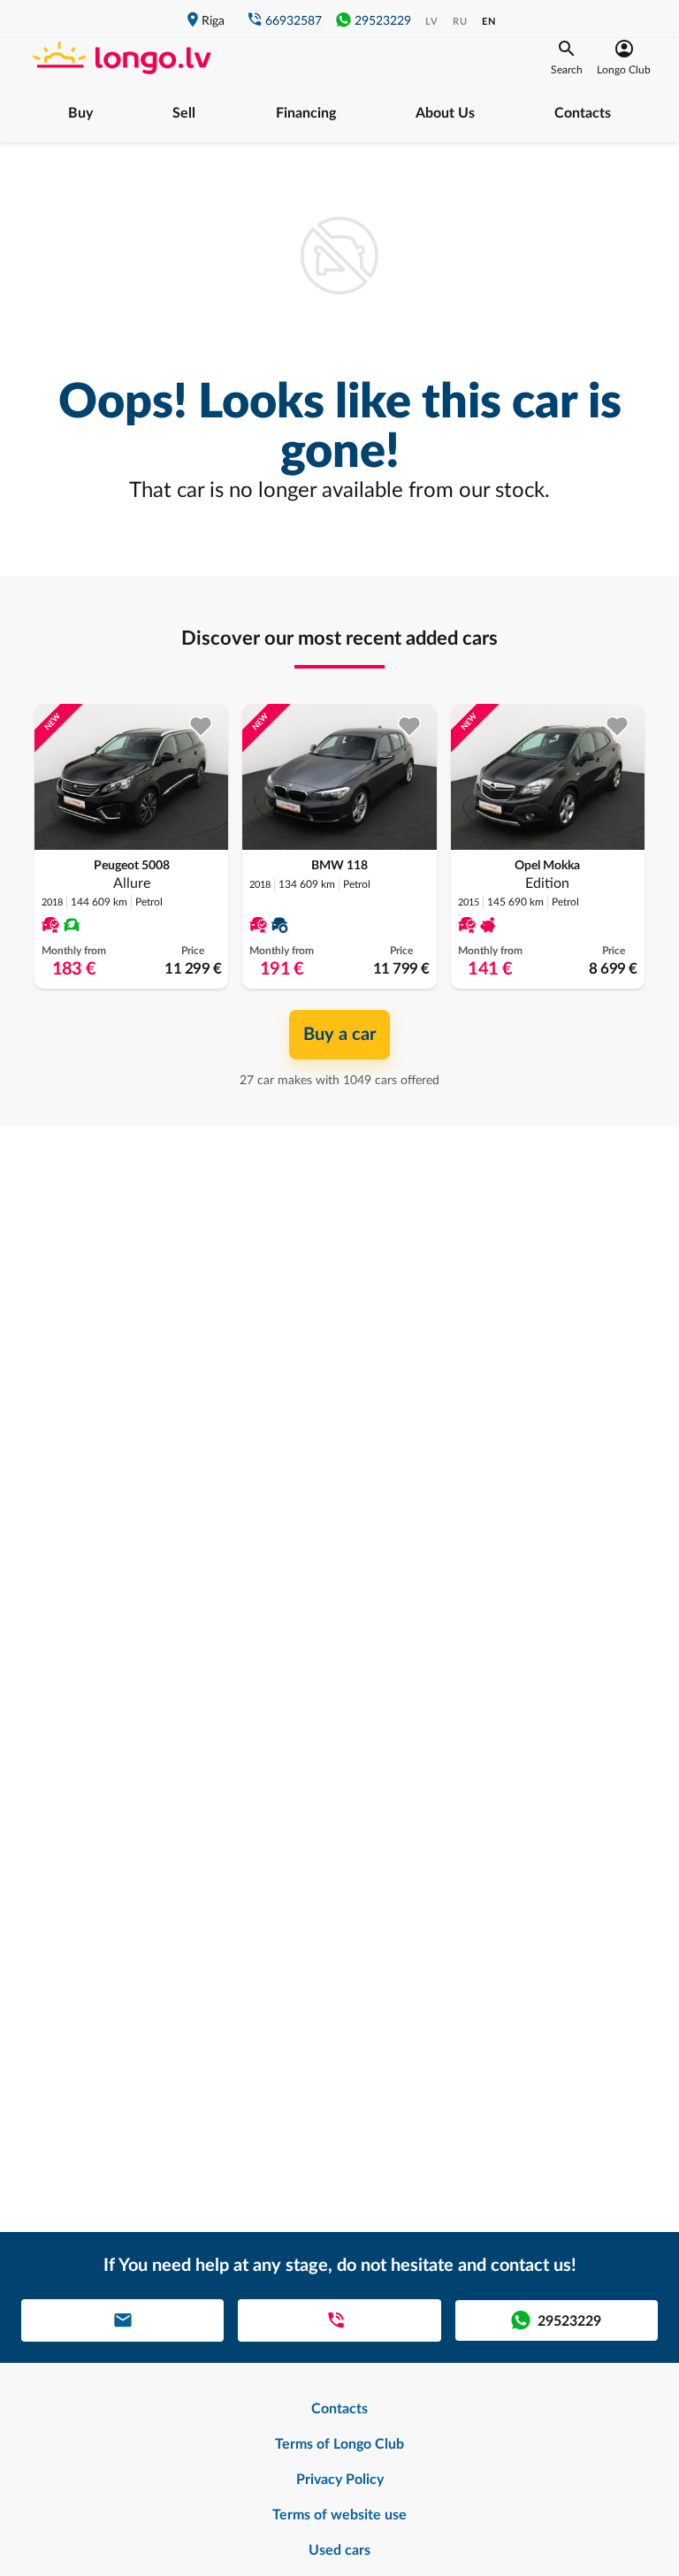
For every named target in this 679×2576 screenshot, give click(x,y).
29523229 (383, 21)
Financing (306, 113)
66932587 (294, 21)
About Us (445, 113)
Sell (184, 113)
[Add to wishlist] (201, 726)
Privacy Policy (340, 2480)
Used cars (339, 2550)
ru (460, 22)
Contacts (583, 113)
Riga (213, 21)
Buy (80, 113)
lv (432, 22)
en (489, 22)
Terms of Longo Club (339, 2444)
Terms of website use (339, 2515)
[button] (567, 57)
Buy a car (339, 1035)
